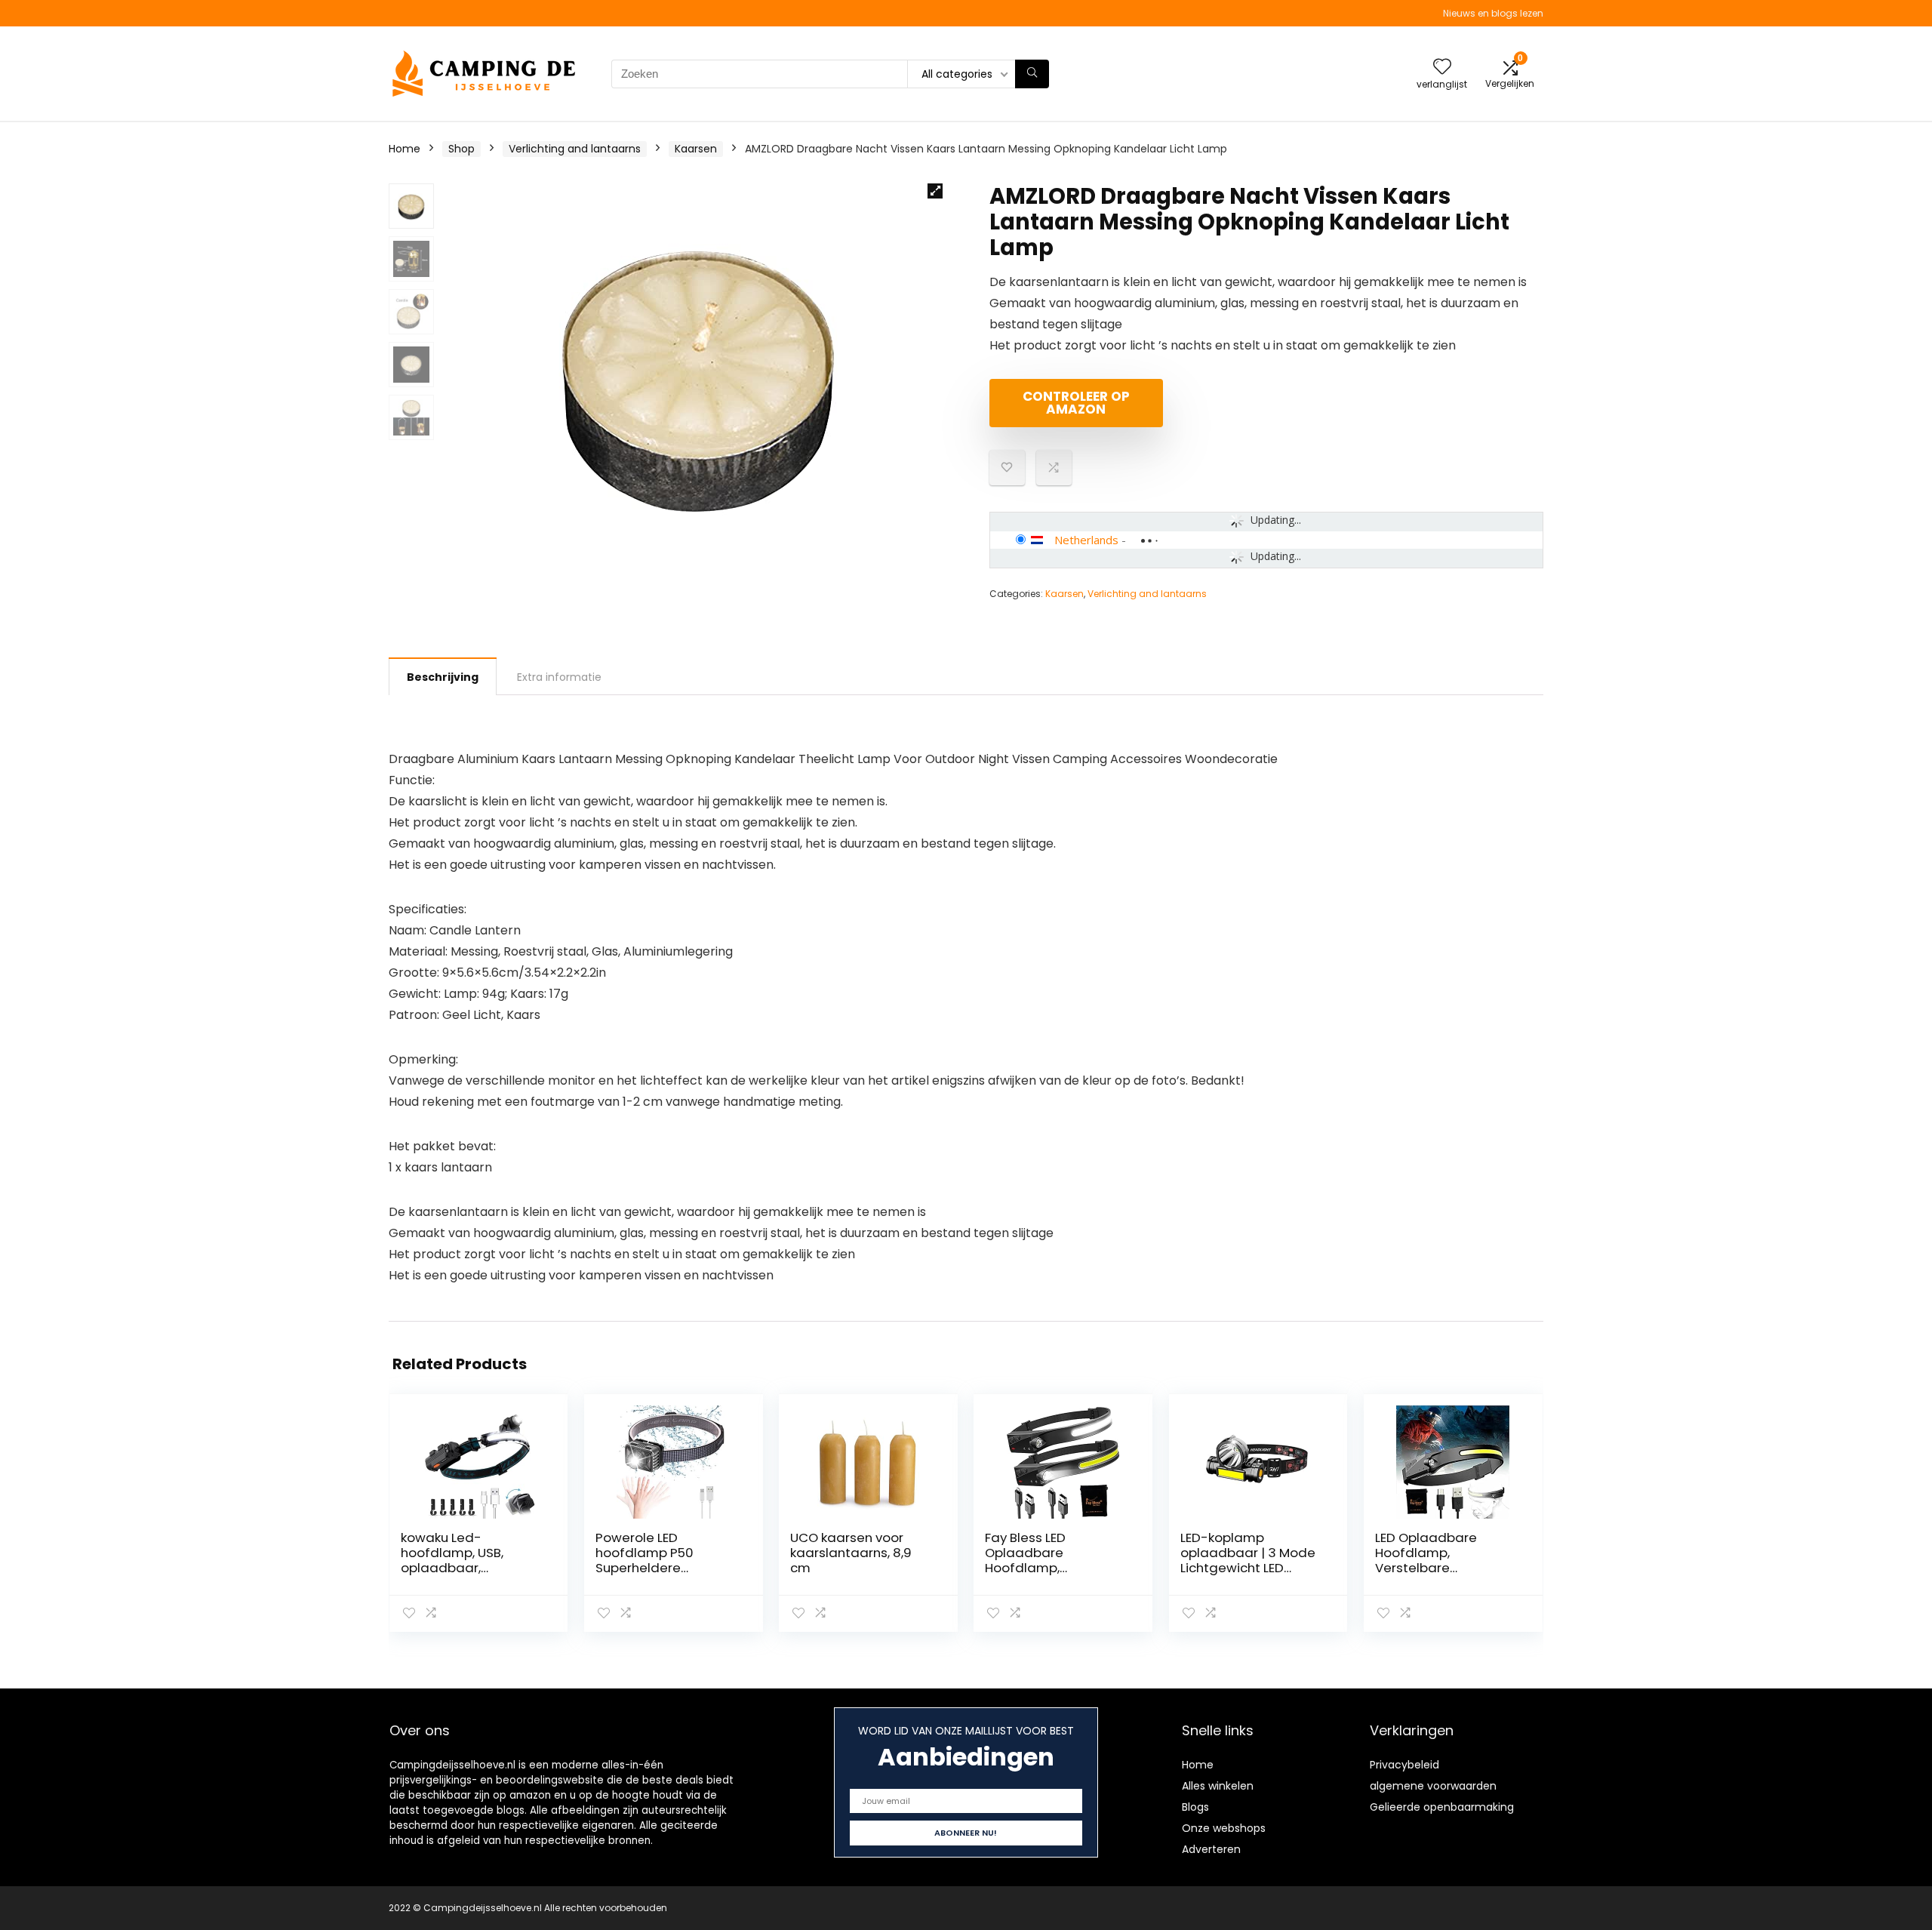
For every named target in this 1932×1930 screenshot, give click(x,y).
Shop (461, 149)
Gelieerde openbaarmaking (1442, 1807)
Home (405, 149)
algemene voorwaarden (1433, 1786)
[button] (935, 191)
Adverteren (1211, 1849)
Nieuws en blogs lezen (1493, 13)
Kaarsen (696, 149)
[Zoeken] (1032, 74)
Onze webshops (1224, 1828)
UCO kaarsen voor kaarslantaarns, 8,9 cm (851, 1553)
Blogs (1195, 1807)
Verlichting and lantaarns (575, 149)
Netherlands (1086, 540)
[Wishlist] (1442, 68)
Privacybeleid (1404, 1765)
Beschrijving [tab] (443, 677)
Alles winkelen (1218, 1786)
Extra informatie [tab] (559, 677)
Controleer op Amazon (1076, 403)
